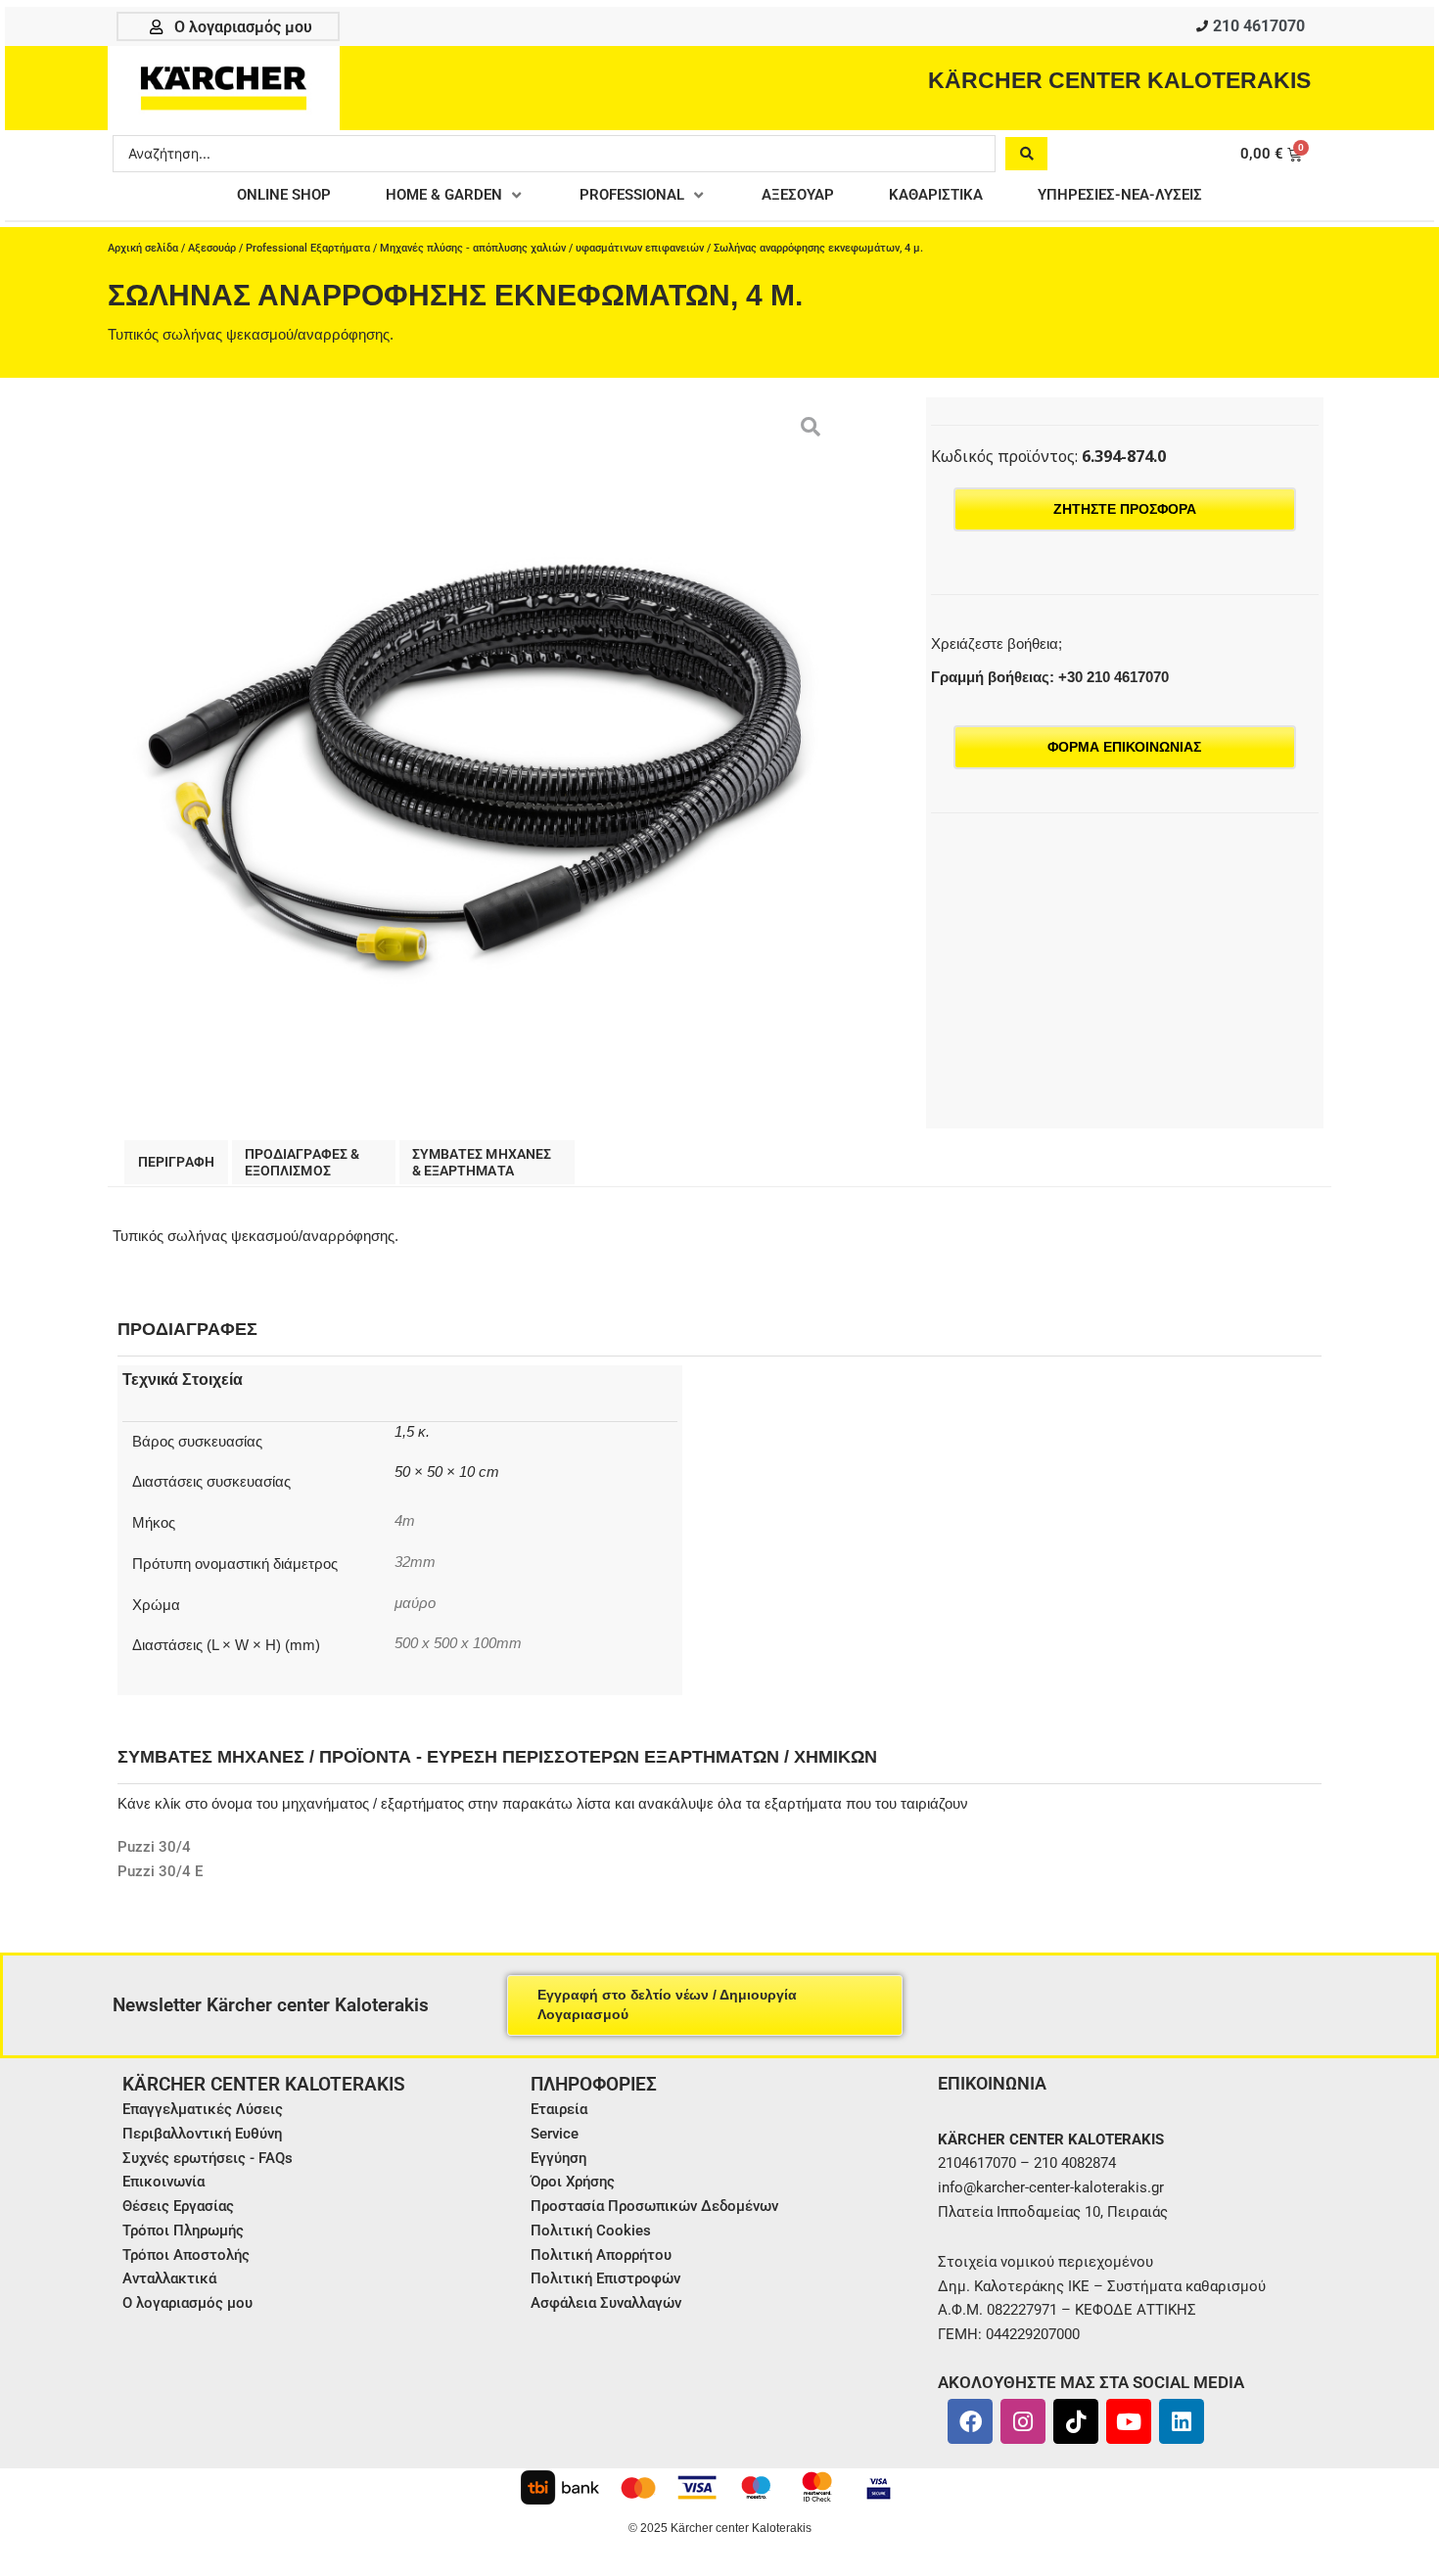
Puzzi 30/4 (154, 1847)
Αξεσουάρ (212, 248)
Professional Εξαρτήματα (308, 248)
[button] (455, 195)
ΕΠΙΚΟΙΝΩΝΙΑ (992, 2083)
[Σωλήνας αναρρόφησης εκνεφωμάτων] (474, 763)
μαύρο (415, 1603)
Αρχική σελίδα (143, 248)
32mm (415, 1562)
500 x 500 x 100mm (458, 1643)
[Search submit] (1026, 154)
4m (405, 1521)
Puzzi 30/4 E (160, 1871)
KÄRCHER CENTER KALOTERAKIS (1119, 80)
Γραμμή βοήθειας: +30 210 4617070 (1050, 677)
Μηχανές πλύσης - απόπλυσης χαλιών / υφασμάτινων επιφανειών (542, 248)
